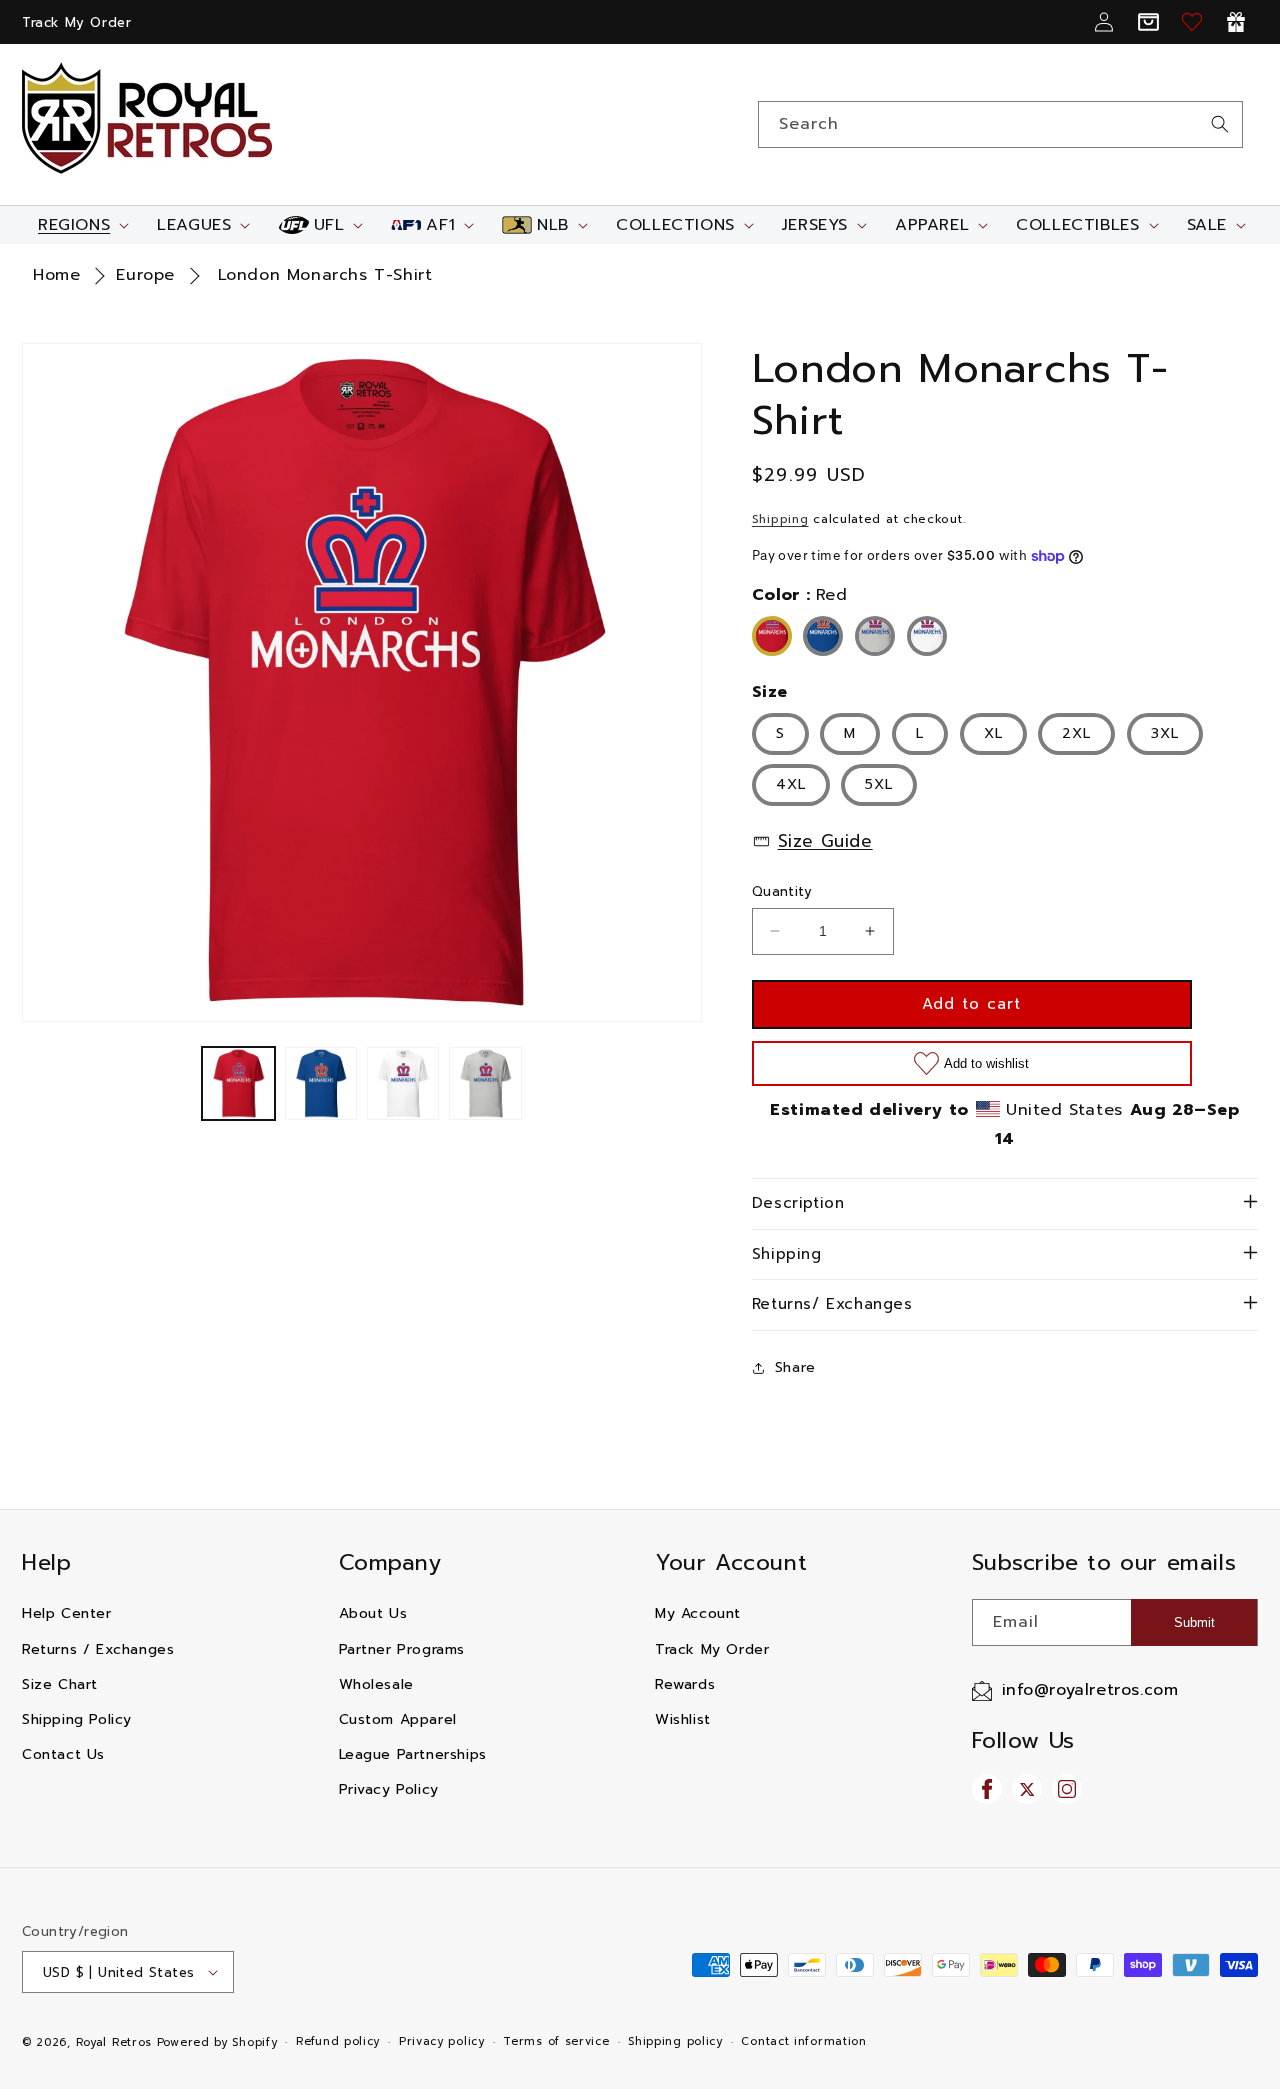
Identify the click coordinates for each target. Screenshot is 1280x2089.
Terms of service (556, 2041)
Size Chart (60, 1684)
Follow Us (1023, 1740)
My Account (698, 1613)
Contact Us (63, 1754)
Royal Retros (114, 2042)
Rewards (685, 1684)
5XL (879, 784)
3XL (1165, 733)
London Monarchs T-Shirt (325, 275)
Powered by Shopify (217, 2042)
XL (993, 733)
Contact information (803, 2041)
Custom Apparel (398, 1719)
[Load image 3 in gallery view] (403, 1083)
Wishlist (683, 1719)
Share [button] (795, 1367)
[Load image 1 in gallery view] (238, 1083)
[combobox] (1000, 124)
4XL (791, 784)
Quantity (782, 891)
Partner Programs (402, 1649)
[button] (81, 225)
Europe (145, 275)
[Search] (1220, 124)
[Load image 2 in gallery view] (321, 1083)
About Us (373, 1613)
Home (56, 275)
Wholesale (376, 1684)
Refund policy (338, 2041)
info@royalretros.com (1090, 1690)
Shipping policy (675, 2041)
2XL (1076, 733)
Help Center (67, 1613)
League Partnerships (413, 1754)
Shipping (780, 519)
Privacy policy (442, 2041)
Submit (1194, 1622)
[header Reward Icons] (1236, 22)
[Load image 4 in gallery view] (485, 1083)
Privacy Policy (389, 1789)
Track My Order (76, 22)
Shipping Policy (77, 1719)
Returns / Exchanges (98, 1649)
